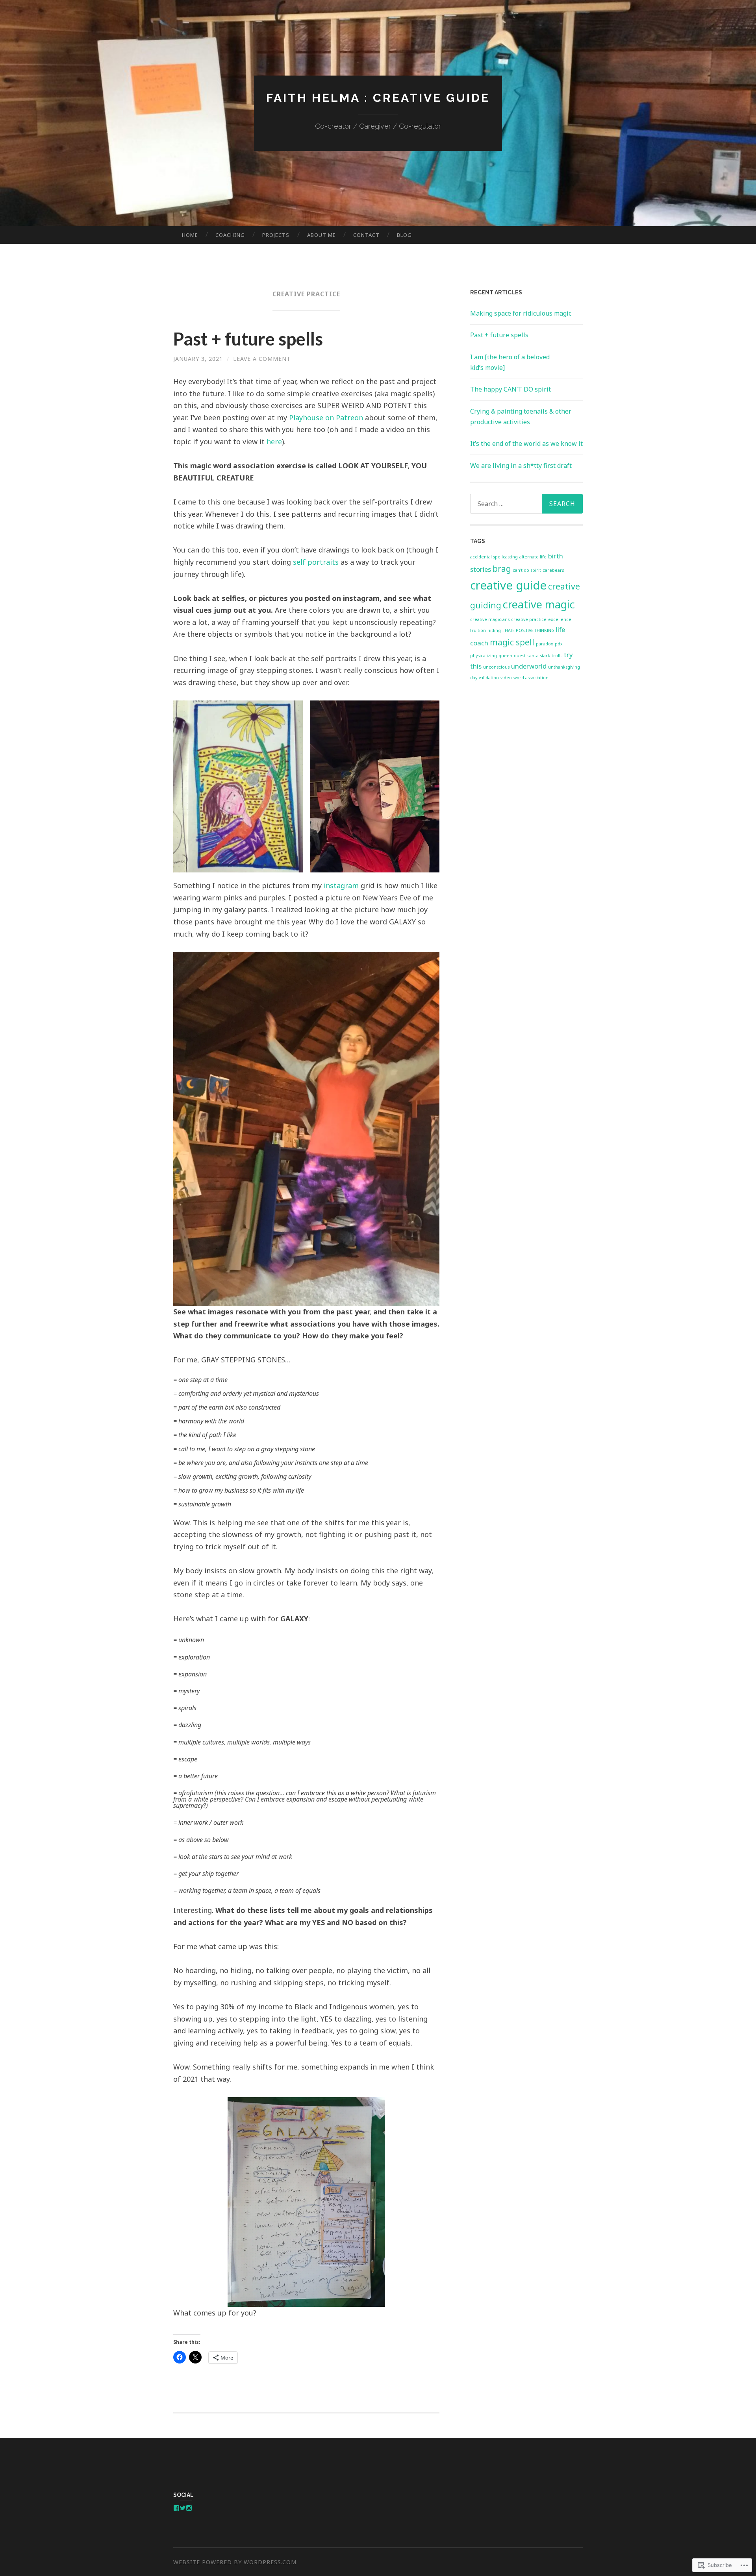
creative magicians (490, 619)
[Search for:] (526, 504)
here (274, 442)
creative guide (508, 585)
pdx (559, 644)
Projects (276, 235)
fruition (478, 630)
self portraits (316, 562)
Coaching (230, 235)
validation (489, 678)
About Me (321, 235)
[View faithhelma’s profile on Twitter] (183, 2508)
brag (502, 569)
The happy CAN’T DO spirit (510, 389)
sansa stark (539, 656)
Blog (404, 235)
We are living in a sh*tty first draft (521, 466)
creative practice (529, 619)
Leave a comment (262, 359)
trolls (557, 656)
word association (531, 678)
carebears (553, 570)
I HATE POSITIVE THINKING (528, 630)
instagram (341, 885)
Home (190, 235)
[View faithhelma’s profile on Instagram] (189, 2508)
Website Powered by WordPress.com (235, 2562)
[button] (238, 786)
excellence (560, 619)
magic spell (512, 642)
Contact (366, 235)
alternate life (533, 557)
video (506, 678)
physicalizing (484, 656)
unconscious (496, 667)
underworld (529, 666)
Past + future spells (248, 339)
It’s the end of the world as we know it (526, 444)
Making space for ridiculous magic (521, 313)
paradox (545, 644)
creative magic (539, 604)
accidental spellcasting (494, 557)
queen (505, 656)
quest (520, 656)
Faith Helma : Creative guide (378, 98)
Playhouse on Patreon (326, 418)
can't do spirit (527, 570)
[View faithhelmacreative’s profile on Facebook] (176, 2508)
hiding (494, 630)
